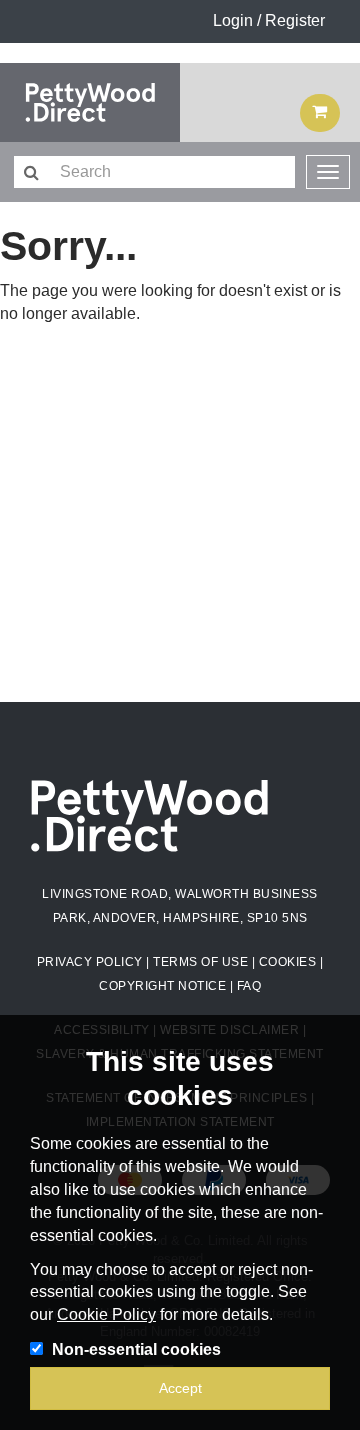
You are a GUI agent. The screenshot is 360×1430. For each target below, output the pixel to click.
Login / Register (269, 20)
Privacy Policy (90, 962)
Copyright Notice (162, 986)
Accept (180, 1388)
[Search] (30, 173)
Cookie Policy (106, 1314)
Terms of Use (200, 962)
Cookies (288, 962)
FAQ (249, 986)
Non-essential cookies (136, 1349)
